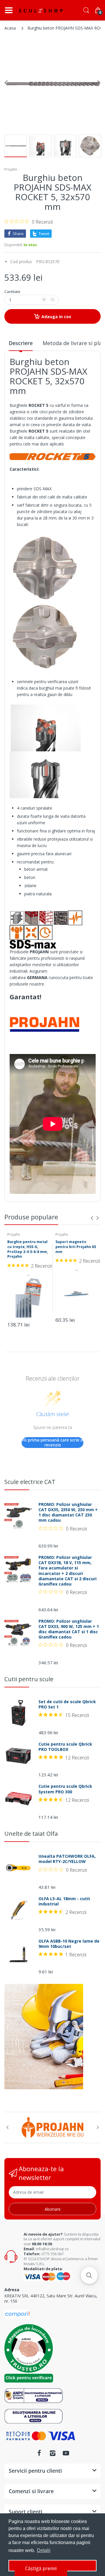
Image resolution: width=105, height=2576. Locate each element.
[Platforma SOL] (34, 2416)
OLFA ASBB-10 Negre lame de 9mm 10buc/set (69, 1944)
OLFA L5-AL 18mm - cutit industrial (64, 1901)
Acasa (10, 28)
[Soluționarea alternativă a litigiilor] (34, 2395)
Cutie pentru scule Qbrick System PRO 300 (65, 1789)
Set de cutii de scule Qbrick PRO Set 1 (67, 1704)
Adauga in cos (56, 317)
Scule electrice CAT (30, 1482)
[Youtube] (66, 2453)
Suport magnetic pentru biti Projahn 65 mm (76, 1247)
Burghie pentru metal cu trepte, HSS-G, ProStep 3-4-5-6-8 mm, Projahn (28, 1249)
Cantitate (12, 292)
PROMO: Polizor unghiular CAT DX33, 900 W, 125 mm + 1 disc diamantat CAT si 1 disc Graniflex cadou (69, 1629)
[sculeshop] (41, 11)
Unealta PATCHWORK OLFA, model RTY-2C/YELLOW (67, 1859)
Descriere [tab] (21, 343)
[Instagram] (52, 2453)
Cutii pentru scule (29, 1679)
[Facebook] (39, 2453)
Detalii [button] (44, 2550)
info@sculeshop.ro (52, 2249)
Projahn (11, 169)
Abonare (53, 2209)
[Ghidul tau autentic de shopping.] (17, 2314)
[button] (89, 2275)
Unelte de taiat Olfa (31, 1834)
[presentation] (92, 1218)
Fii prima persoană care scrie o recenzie (53, 1443)
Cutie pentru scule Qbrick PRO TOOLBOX (65, 1747)
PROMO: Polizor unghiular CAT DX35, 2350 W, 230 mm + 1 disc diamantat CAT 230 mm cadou (68, 1512)
